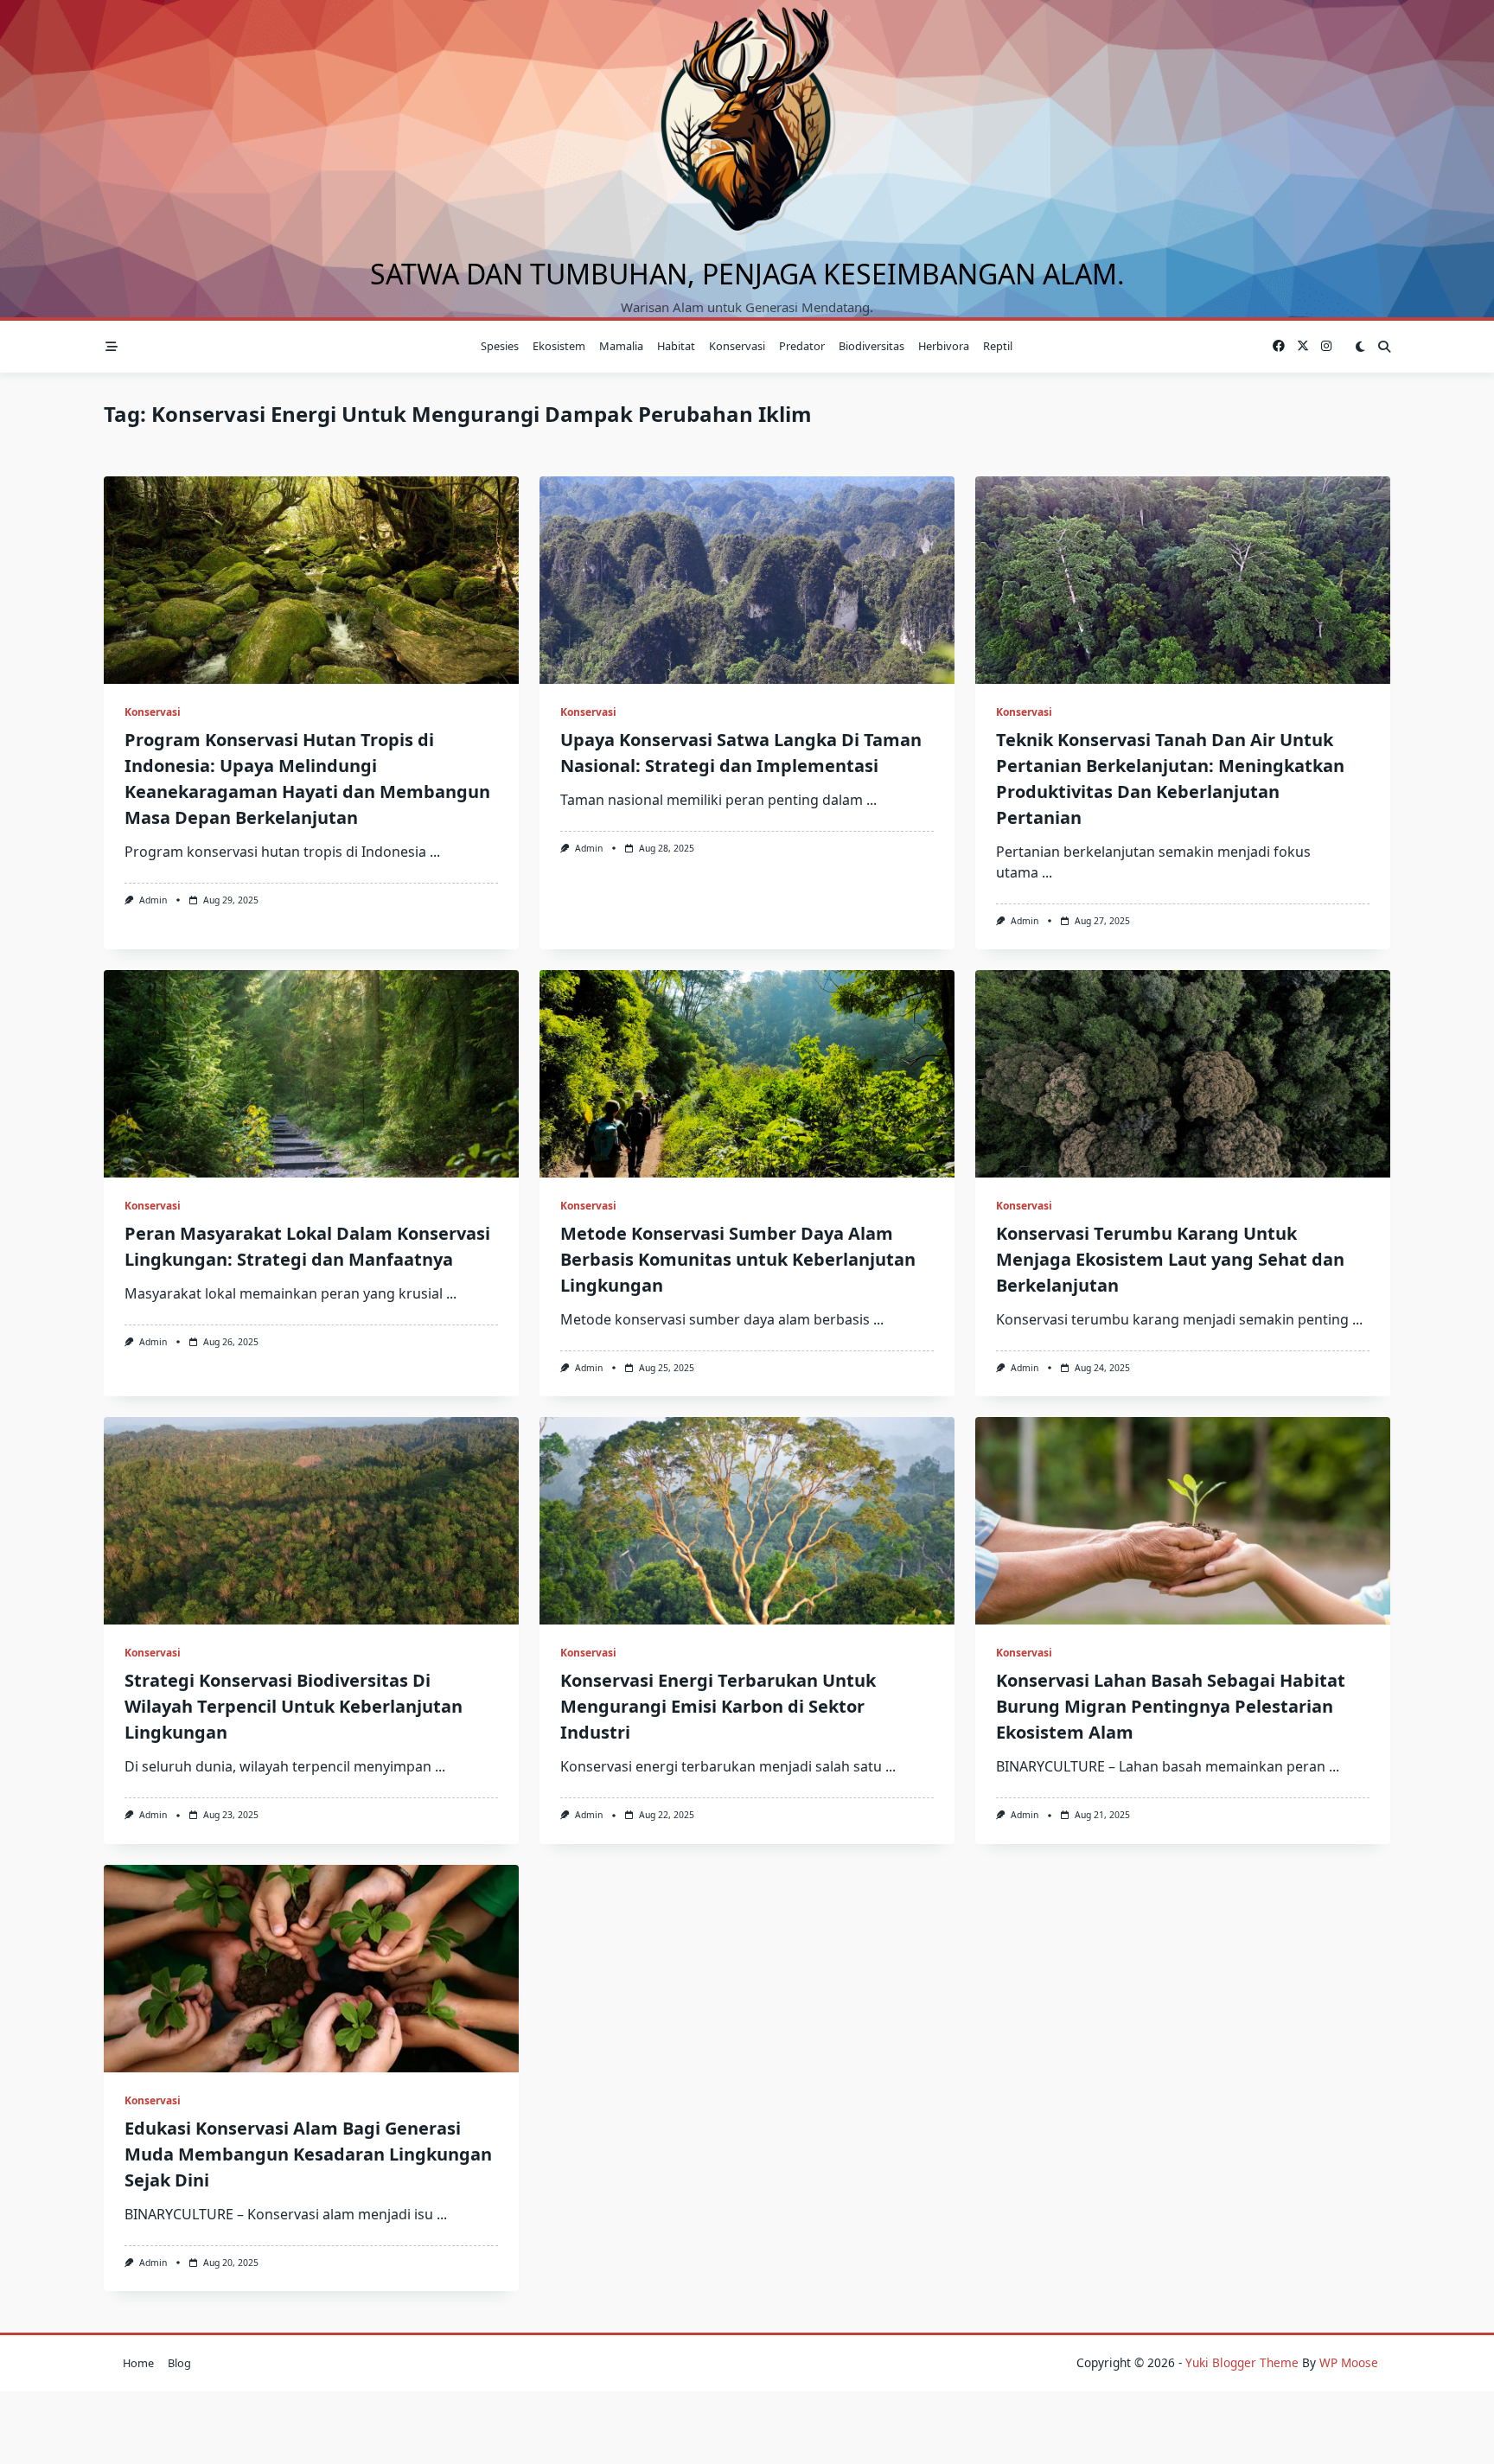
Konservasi (737, 346)
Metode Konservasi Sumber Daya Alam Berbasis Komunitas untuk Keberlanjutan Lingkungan (738, 1259)
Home (138, 2363)
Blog (179, 2363)
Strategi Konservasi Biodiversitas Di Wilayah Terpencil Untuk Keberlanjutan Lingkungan (294, 1706)
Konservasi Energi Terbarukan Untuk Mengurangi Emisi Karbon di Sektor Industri (718, 1706)
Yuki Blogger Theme (1242, 2362)
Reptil (998, 346)
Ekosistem (559, 346)
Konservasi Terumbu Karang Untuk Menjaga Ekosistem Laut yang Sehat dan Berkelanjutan (1170, 1259)
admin (153, 900)
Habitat (676, 346)
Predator (802, 346)
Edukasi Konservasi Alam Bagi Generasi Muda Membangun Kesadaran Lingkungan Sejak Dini (308, 2154)
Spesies (500, 346)
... (435, 852)
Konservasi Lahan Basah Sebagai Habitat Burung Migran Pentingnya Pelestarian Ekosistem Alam (1171, 1706)
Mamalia (621, 346)
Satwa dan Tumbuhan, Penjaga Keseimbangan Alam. (747, 274)
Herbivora (944, 346)
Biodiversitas (871, 346)
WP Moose (1349, 2362)
